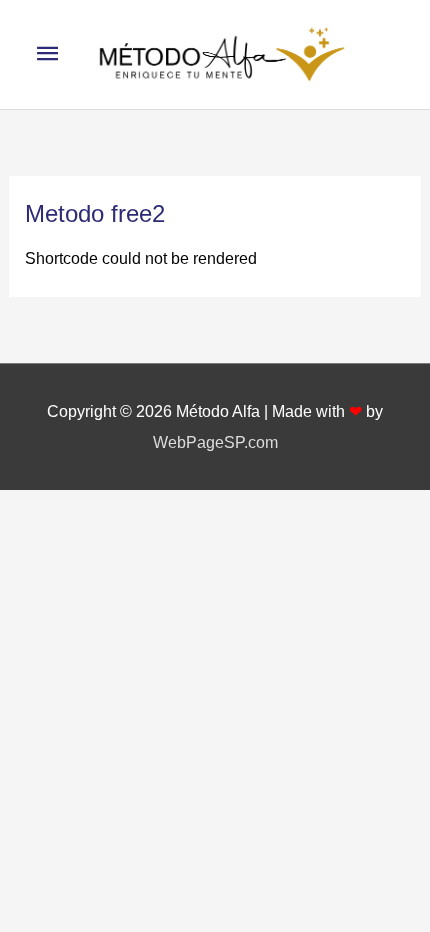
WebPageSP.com (215, 442)
